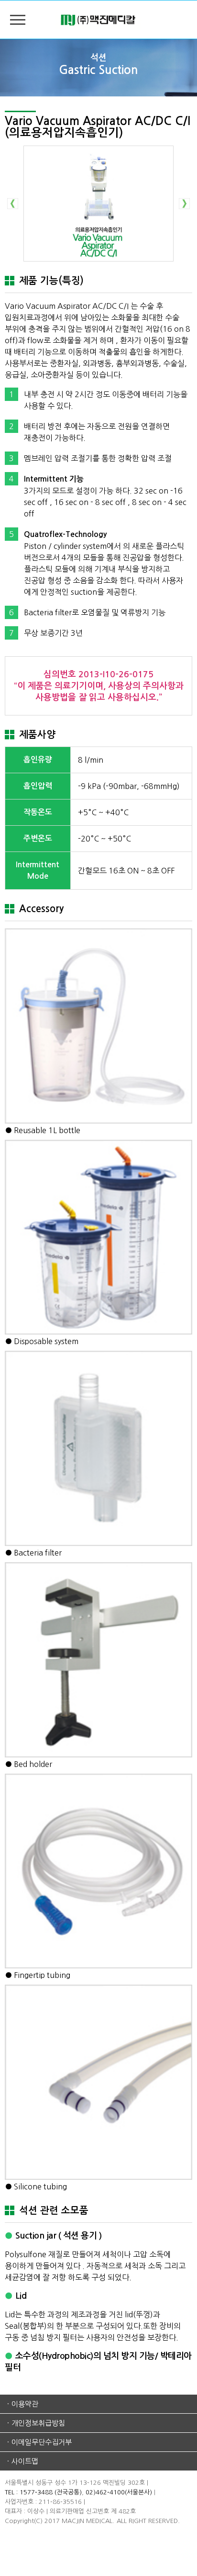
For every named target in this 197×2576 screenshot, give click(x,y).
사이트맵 (25, 2461)
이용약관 (25, 2404)
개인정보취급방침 (38, 2423)
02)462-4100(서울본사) (119, 2492)
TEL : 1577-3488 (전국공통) (43, 2492)
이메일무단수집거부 (42, 2442)
